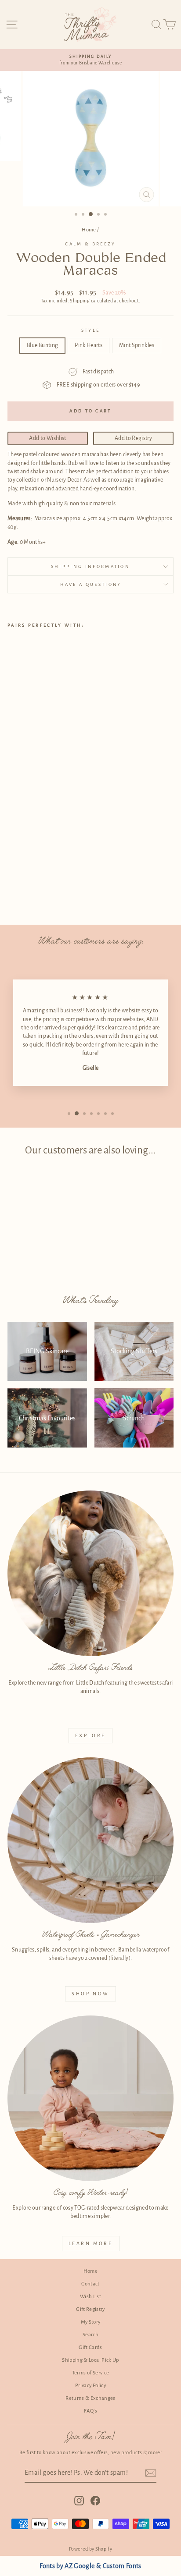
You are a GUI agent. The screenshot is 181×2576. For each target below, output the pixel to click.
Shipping (80, 301)
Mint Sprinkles (137, 345)
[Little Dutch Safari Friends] (90, 1573)
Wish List (90, 2297)
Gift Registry (90, 2309)
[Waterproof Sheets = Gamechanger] (90, 1840)
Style (91, 330)
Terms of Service (91, 2373)
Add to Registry (133, 438)
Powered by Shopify (90, 2549)
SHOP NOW (90, 1994)
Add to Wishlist (47, 438)
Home (89, 230)
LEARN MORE (91, 2243)
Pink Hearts (89, 345)
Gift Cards (90, 2347)
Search (90, 2335)
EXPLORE (90, 1735)
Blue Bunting (42, 345)
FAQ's (90, 2411)
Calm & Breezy (90, 244)
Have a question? (91, 584)
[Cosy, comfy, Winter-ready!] (90, 2098)
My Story (91, 2322)
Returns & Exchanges (90, 2398)
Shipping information (90, 566)
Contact (90, 2284)
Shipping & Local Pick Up (90, 2360)
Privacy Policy (90, 2386)
